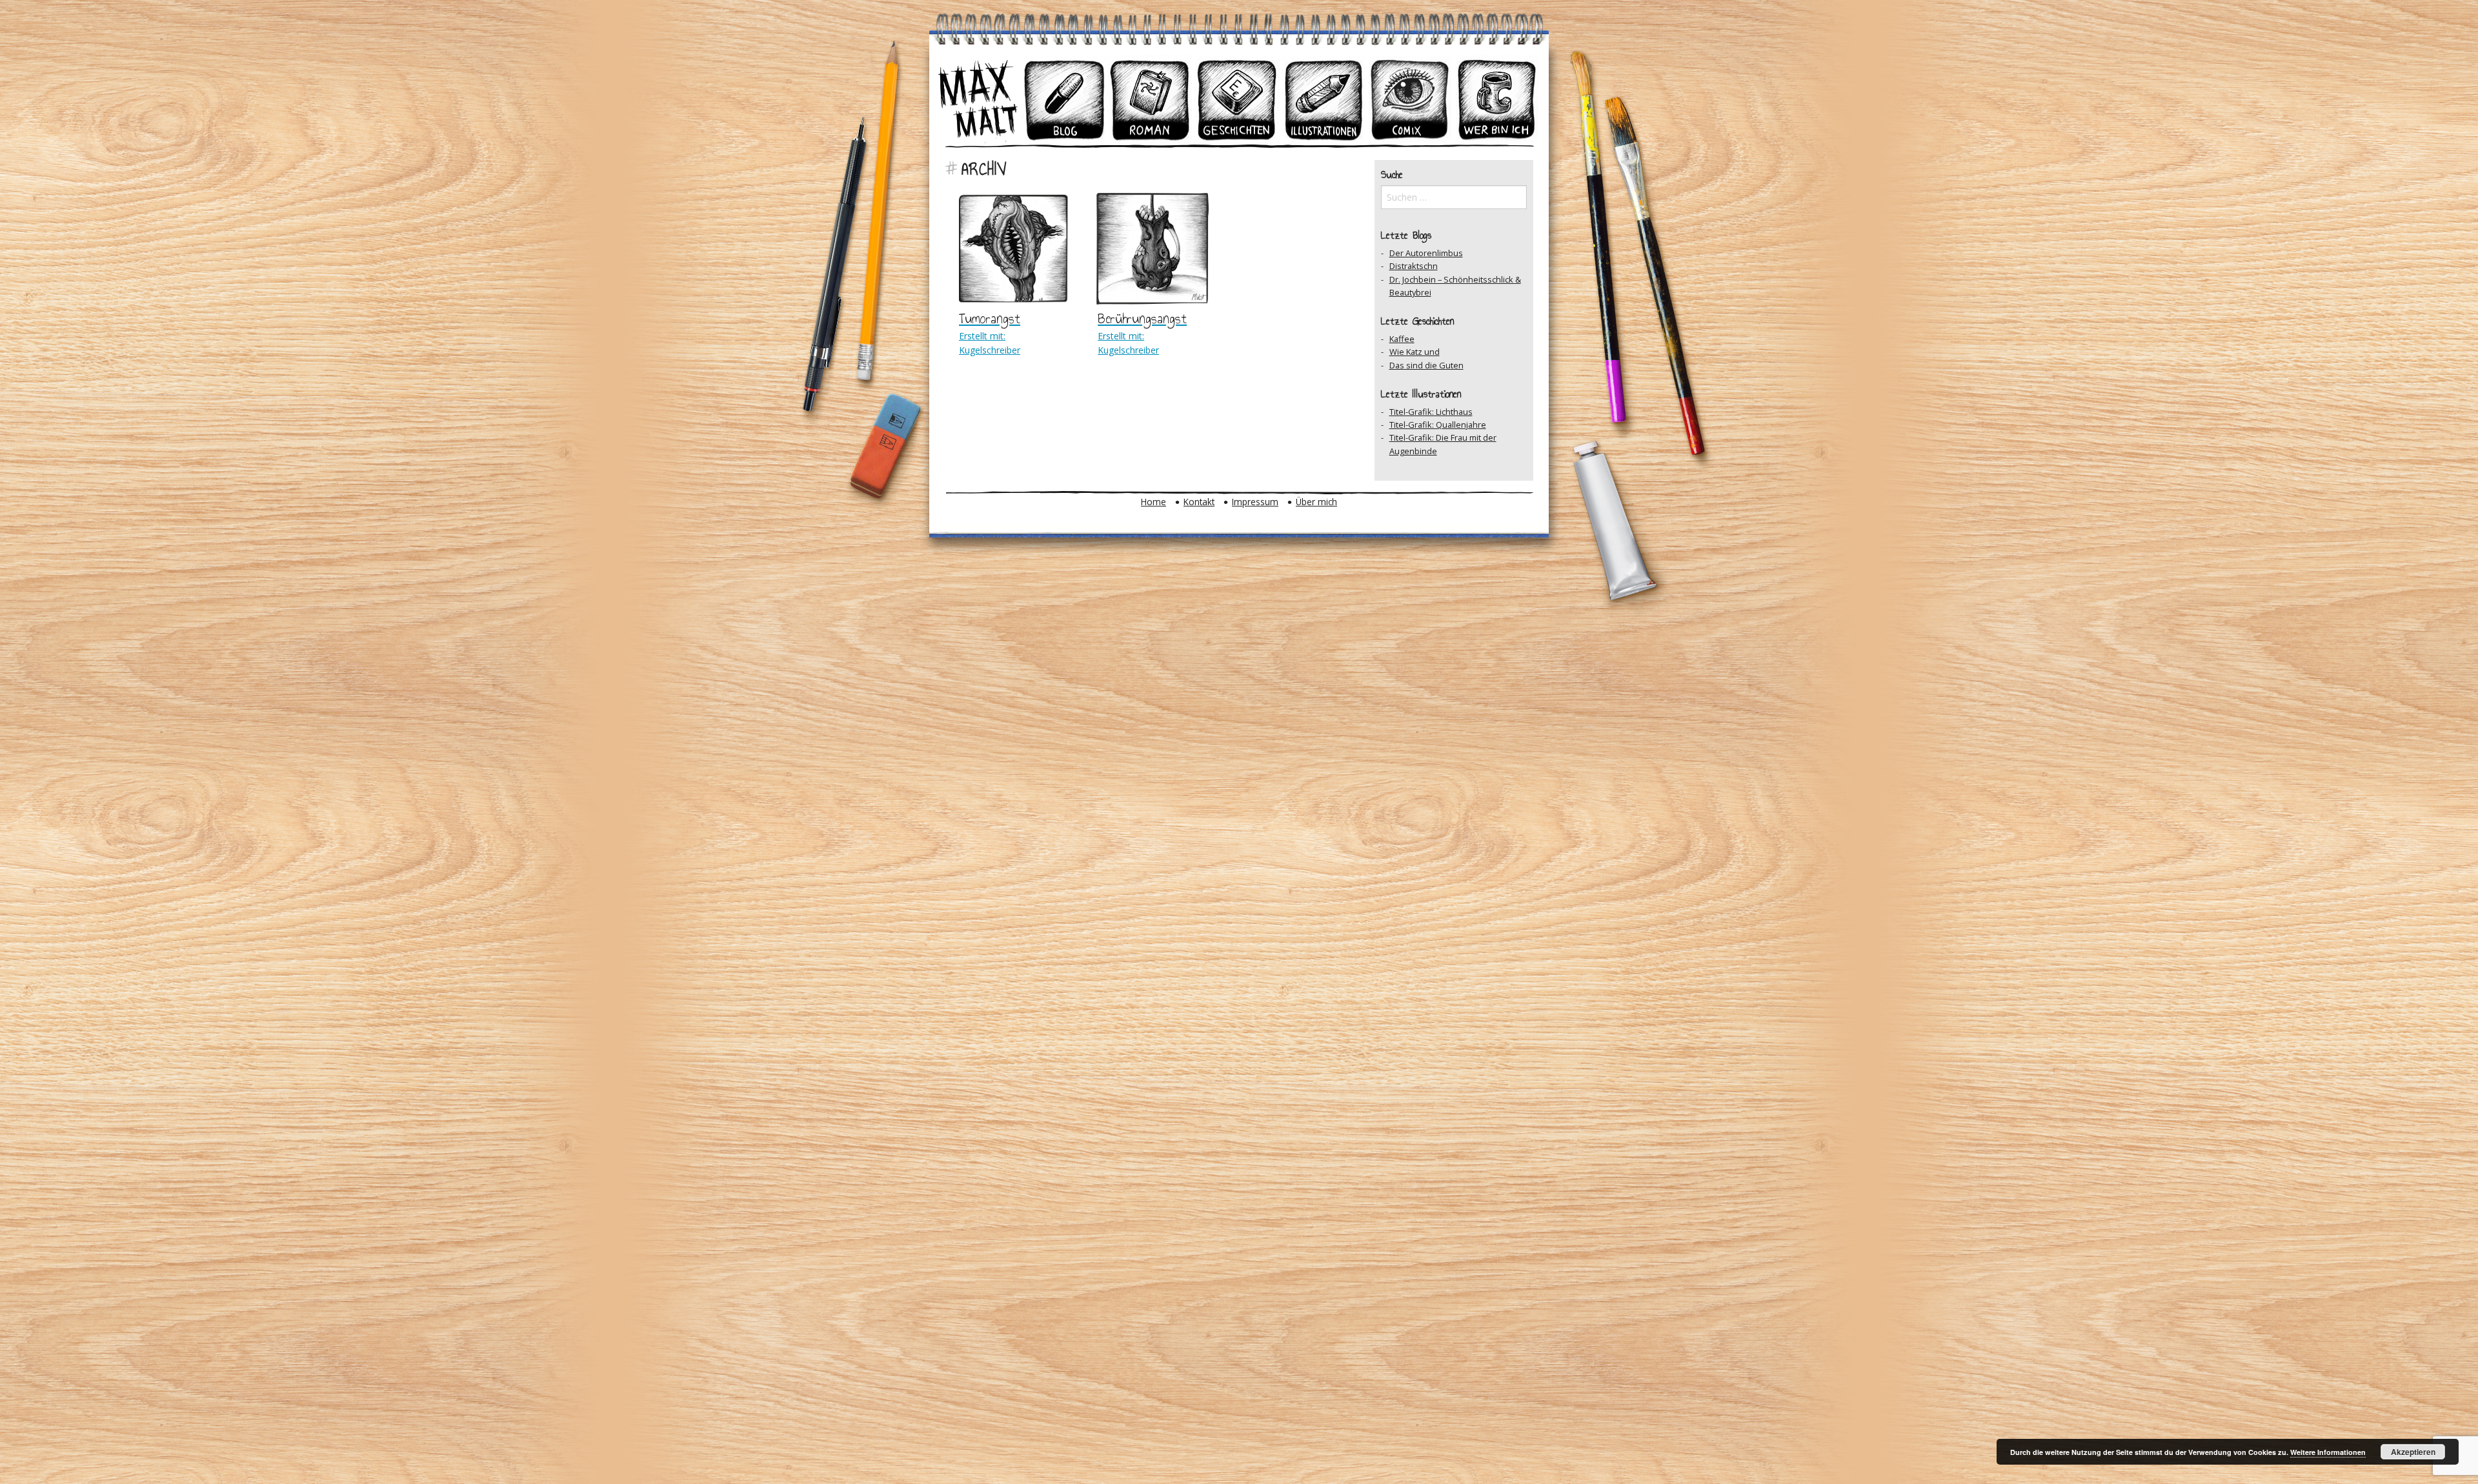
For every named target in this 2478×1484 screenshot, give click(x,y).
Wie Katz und (1415, 352)
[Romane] (1151, 99)
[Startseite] (978, 99)
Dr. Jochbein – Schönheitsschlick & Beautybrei (1455, 286)
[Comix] (1410, 99)
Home (1153, 502)
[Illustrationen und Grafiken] (1324, 99)
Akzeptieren (2413, 1452)
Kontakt (1199, 502)
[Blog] (1064, 99)
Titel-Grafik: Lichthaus (1431, 412)
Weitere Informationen (2328, 1452)
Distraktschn (1414, 266)
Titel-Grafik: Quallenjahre (1438, 425)
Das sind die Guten (1426, 365)
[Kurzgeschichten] (1237, 99)
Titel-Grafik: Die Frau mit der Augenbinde (1443, 444)
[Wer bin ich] (1496, 99)
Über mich (1316, 502)
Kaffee (1402, 339)
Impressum (1255, 502)
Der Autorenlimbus (1426, 253)
